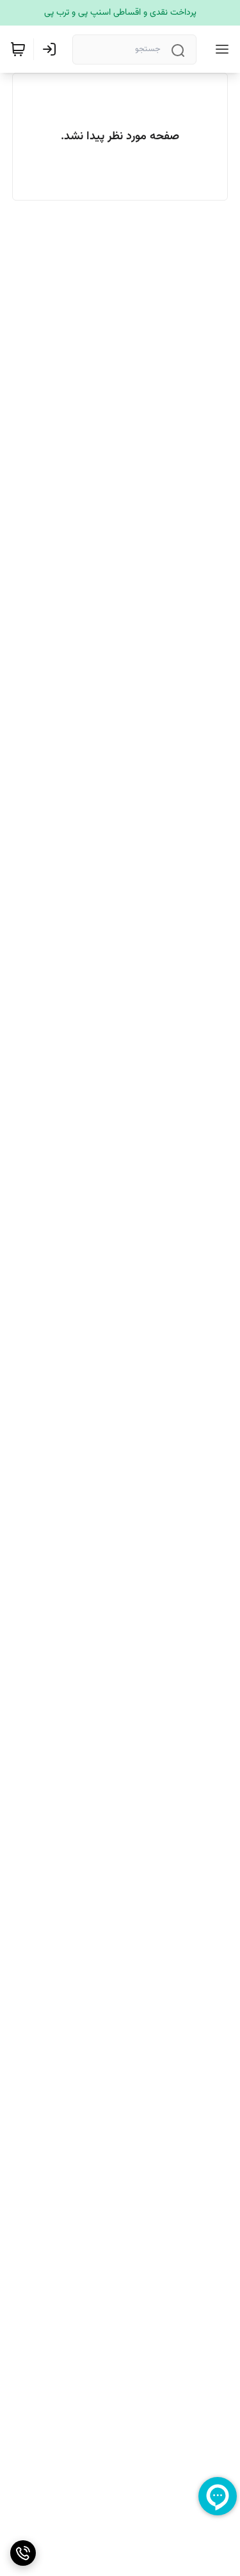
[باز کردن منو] (220, 49)
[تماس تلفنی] (23, 2553)
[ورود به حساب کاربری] (52, 49)
